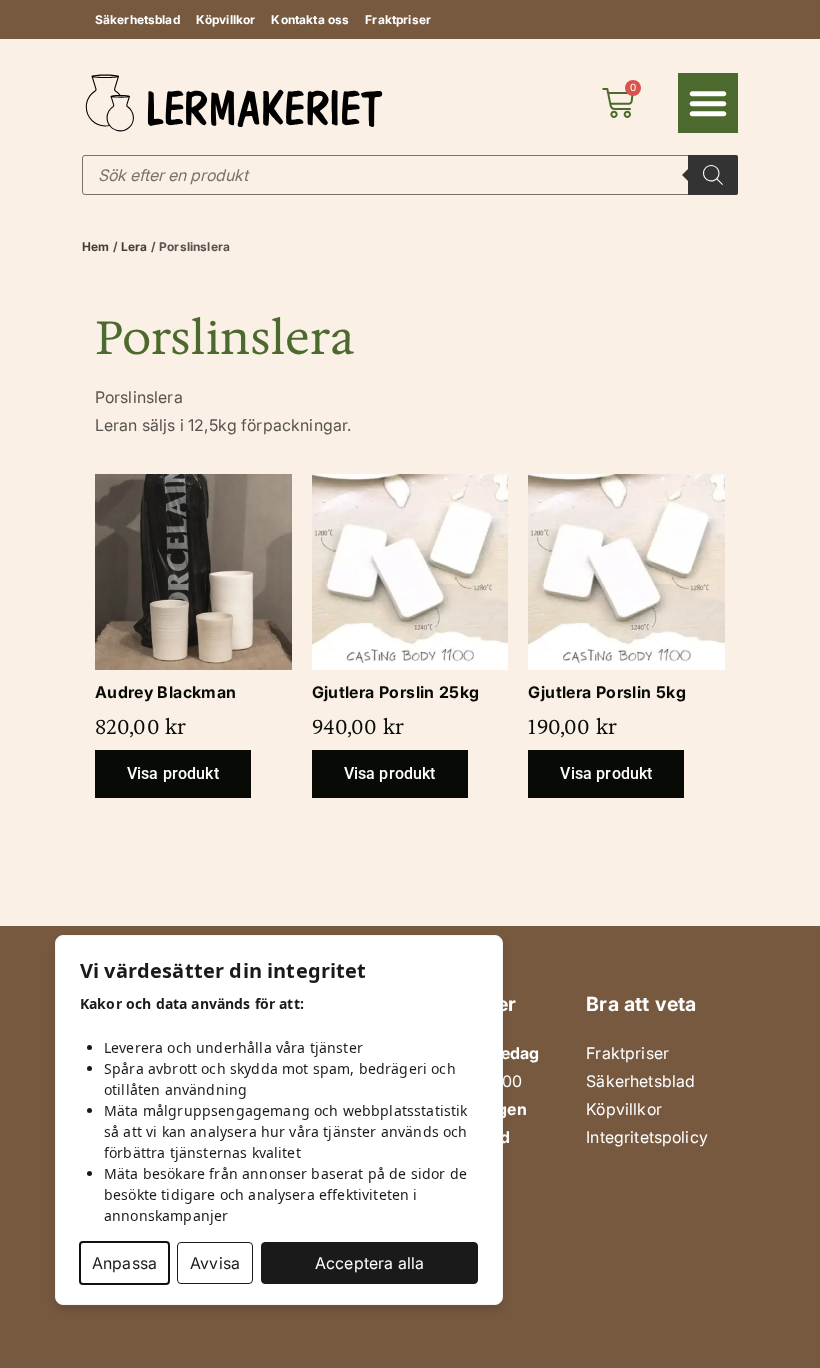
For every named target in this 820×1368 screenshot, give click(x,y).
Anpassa (124, 1263)
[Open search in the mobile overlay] (410, 175)
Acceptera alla (369, 1263)
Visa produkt (173, 773)
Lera (134, 246)
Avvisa (215, 1263)
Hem (95, 246)
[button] (708, 103)
